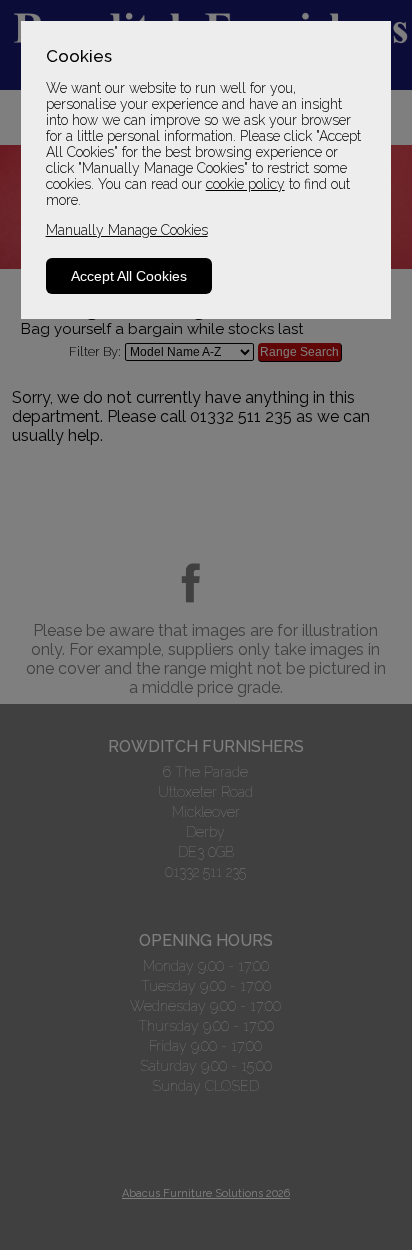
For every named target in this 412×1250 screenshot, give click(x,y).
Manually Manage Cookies (127, 230)
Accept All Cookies (129, 276)
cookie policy (245, 184)
